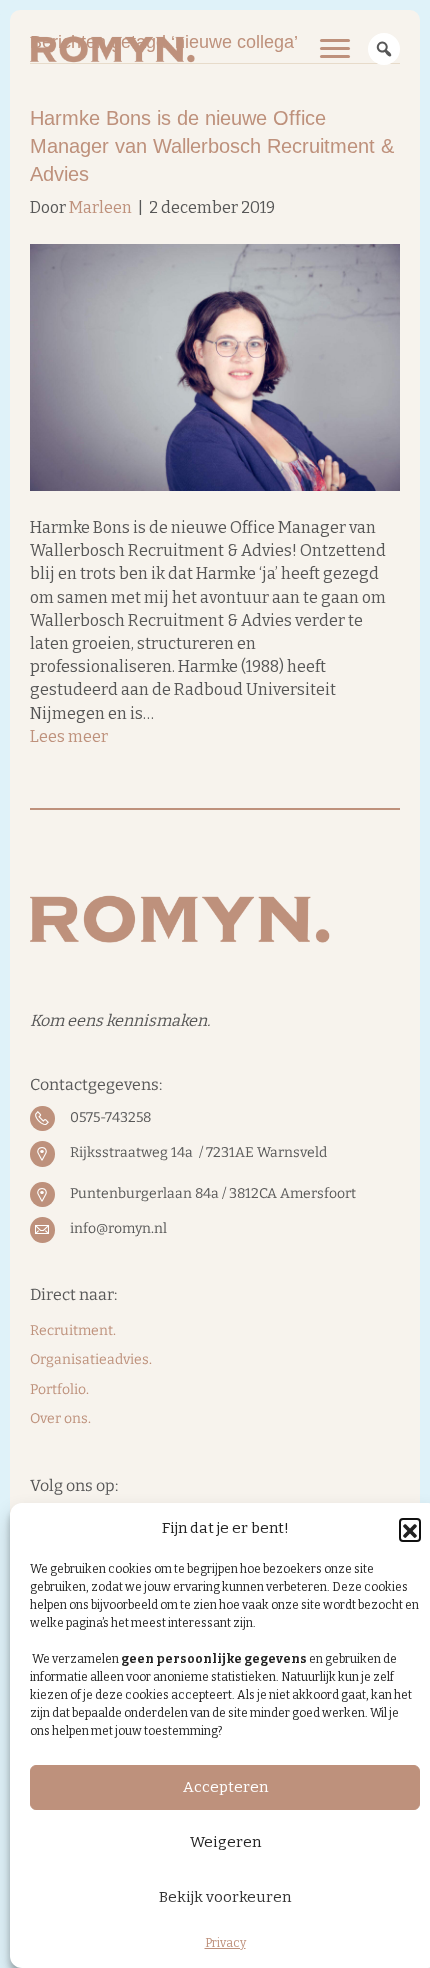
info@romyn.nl (118, 1228)
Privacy (225, 1943)
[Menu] (335, 49)
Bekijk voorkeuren (225, 1897)
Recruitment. (73, 1330)
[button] (410, 1529)
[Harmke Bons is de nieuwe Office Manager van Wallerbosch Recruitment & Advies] (215, 366)
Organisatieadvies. (91, 1359)
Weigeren (225, 1842)
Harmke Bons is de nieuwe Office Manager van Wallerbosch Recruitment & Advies (212, 146)
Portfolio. (59, 1389)
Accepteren (225, 1787)
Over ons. (60, 1418)
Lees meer (69, 736)
